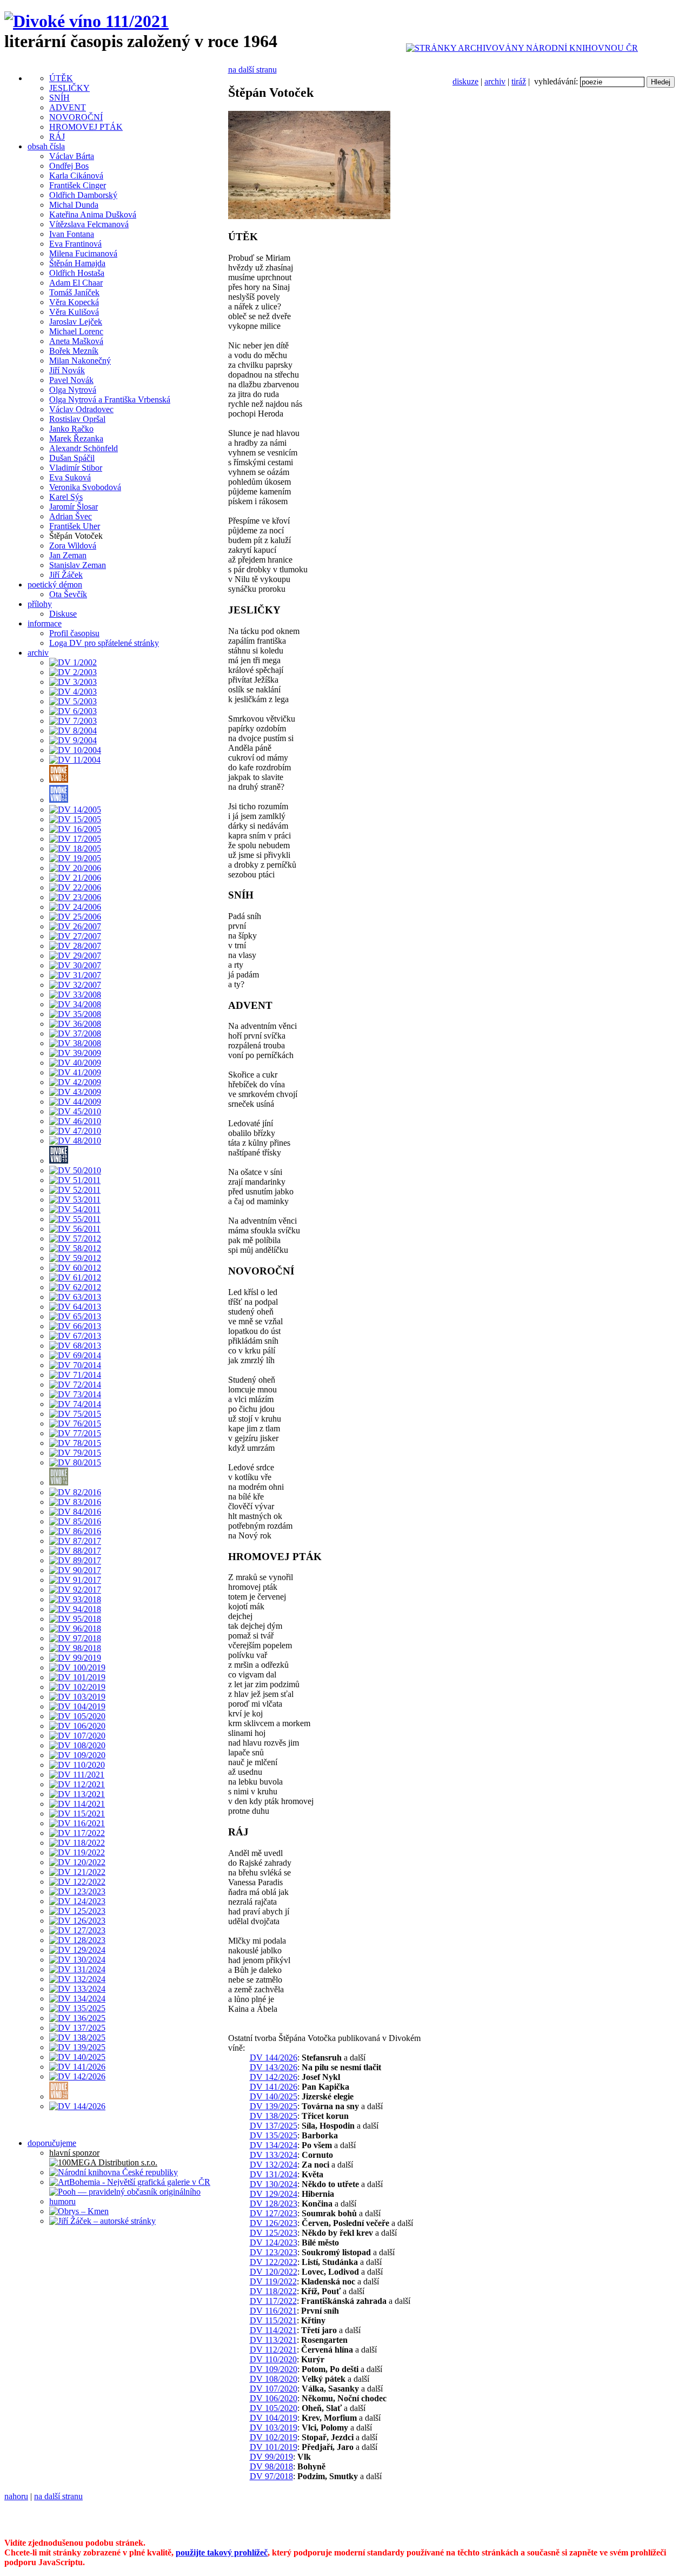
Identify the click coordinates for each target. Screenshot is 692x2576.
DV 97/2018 (271, 2476)
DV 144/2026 (274, 2058)
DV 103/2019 (274, 2428)
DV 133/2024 (274, 2155)
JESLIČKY (69, 88)
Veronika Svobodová (85, 487)
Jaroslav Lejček (76, 322)
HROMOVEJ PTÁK (86, 127)
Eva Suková (70, 477)
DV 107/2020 (274, 2389)
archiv (495, 81)
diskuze (465, 81)
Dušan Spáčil (72, 458)
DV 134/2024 (274, 2145)
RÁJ (57, 137)
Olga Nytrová (73, 390)
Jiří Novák (67, 370)
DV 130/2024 (274, 2184)
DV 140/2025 (274, 2096)
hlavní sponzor (74, 2153)
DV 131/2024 (274, 2174)
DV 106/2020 (274, 2398)
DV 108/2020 (274, 2379)
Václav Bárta (72, 156)
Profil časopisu (74, 633)
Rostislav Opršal (77, 419)
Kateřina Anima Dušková (93, 214)
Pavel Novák (71, 380)
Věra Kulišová (74, 312)
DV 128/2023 (274, 2204)
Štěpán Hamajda (77, 263)
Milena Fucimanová (83, 253)
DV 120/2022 (274, 2272)
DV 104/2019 (274, 2418)
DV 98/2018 (271, 2466)
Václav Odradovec (81, 409)
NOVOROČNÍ (76, 117)
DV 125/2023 (274, 2233)
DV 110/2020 (273, 2359)
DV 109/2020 (274, 2369)
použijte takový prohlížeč (222, 2552)
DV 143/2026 (274, 2067)
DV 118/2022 (273, 2291)
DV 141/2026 (274, 2087)
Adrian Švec (71, 516)
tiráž (519, 81)
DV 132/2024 (274, 2165)
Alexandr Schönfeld (84, 448)
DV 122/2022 (274, 2262)
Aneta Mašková (76, 341)
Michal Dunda (74, 205)
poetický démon (55, 584)
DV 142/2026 (274, 2077)
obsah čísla (46, 146)
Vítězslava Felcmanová (89, 224)
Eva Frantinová (75, 244)
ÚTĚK (61, 78)
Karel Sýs (66, 497)
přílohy (40, 604)
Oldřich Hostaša (77, 273)
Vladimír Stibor (76, 468)
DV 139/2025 (274, 2106)
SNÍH (59, 98)
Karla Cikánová (76, 176)
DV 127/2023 (274, 2213)
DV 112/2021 (273, 2350)
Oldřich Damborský (83, 195)
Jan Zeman (68, 555)
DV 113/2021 (273, 2340)
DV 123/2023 (274, 2252)
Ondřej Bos (69, 166)
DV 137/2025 (274, 2126)
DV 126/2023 (274, 2223)
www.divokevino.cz (39, 2524)
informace (45, 623)
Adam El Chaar (76, 283)
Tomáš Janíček (74, 292)
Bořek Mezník (74, 351)
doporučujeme (52, 2143)
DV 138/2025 (274, 2116)
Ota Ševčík (68, 594)
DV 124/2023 (274, 2243)
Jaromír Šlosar (74, 507)
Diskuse (63, 614)
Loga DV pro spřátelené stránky (104, 643)
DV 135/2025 (274, 2135)
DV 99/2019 (271, 2457)
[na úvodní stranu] (86, 21)
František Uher (75, 526)
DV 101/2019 (274, 2447)
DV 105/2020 (274, 2408)
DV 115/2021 (273, 2320)
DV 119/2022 (273, 2281)
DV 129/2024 (274, 2194)
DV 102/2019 (274, 2437)
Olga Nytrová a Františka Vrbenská (110, 399)
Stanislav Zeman (78, 565)
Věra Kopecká (74, 302)
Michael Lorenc (76, 331)
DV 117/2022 (273, 2301)
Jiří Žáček (66, 575)
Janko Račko (71, 429)
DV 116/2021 (273, 2311)
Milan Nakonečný (80, 361)
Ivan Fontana (72, 234)
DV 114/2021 (273, 2330)
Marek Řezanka (76, 438)
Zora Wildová (73, 546)
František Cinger (78, 185)
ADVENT (68, 107)
